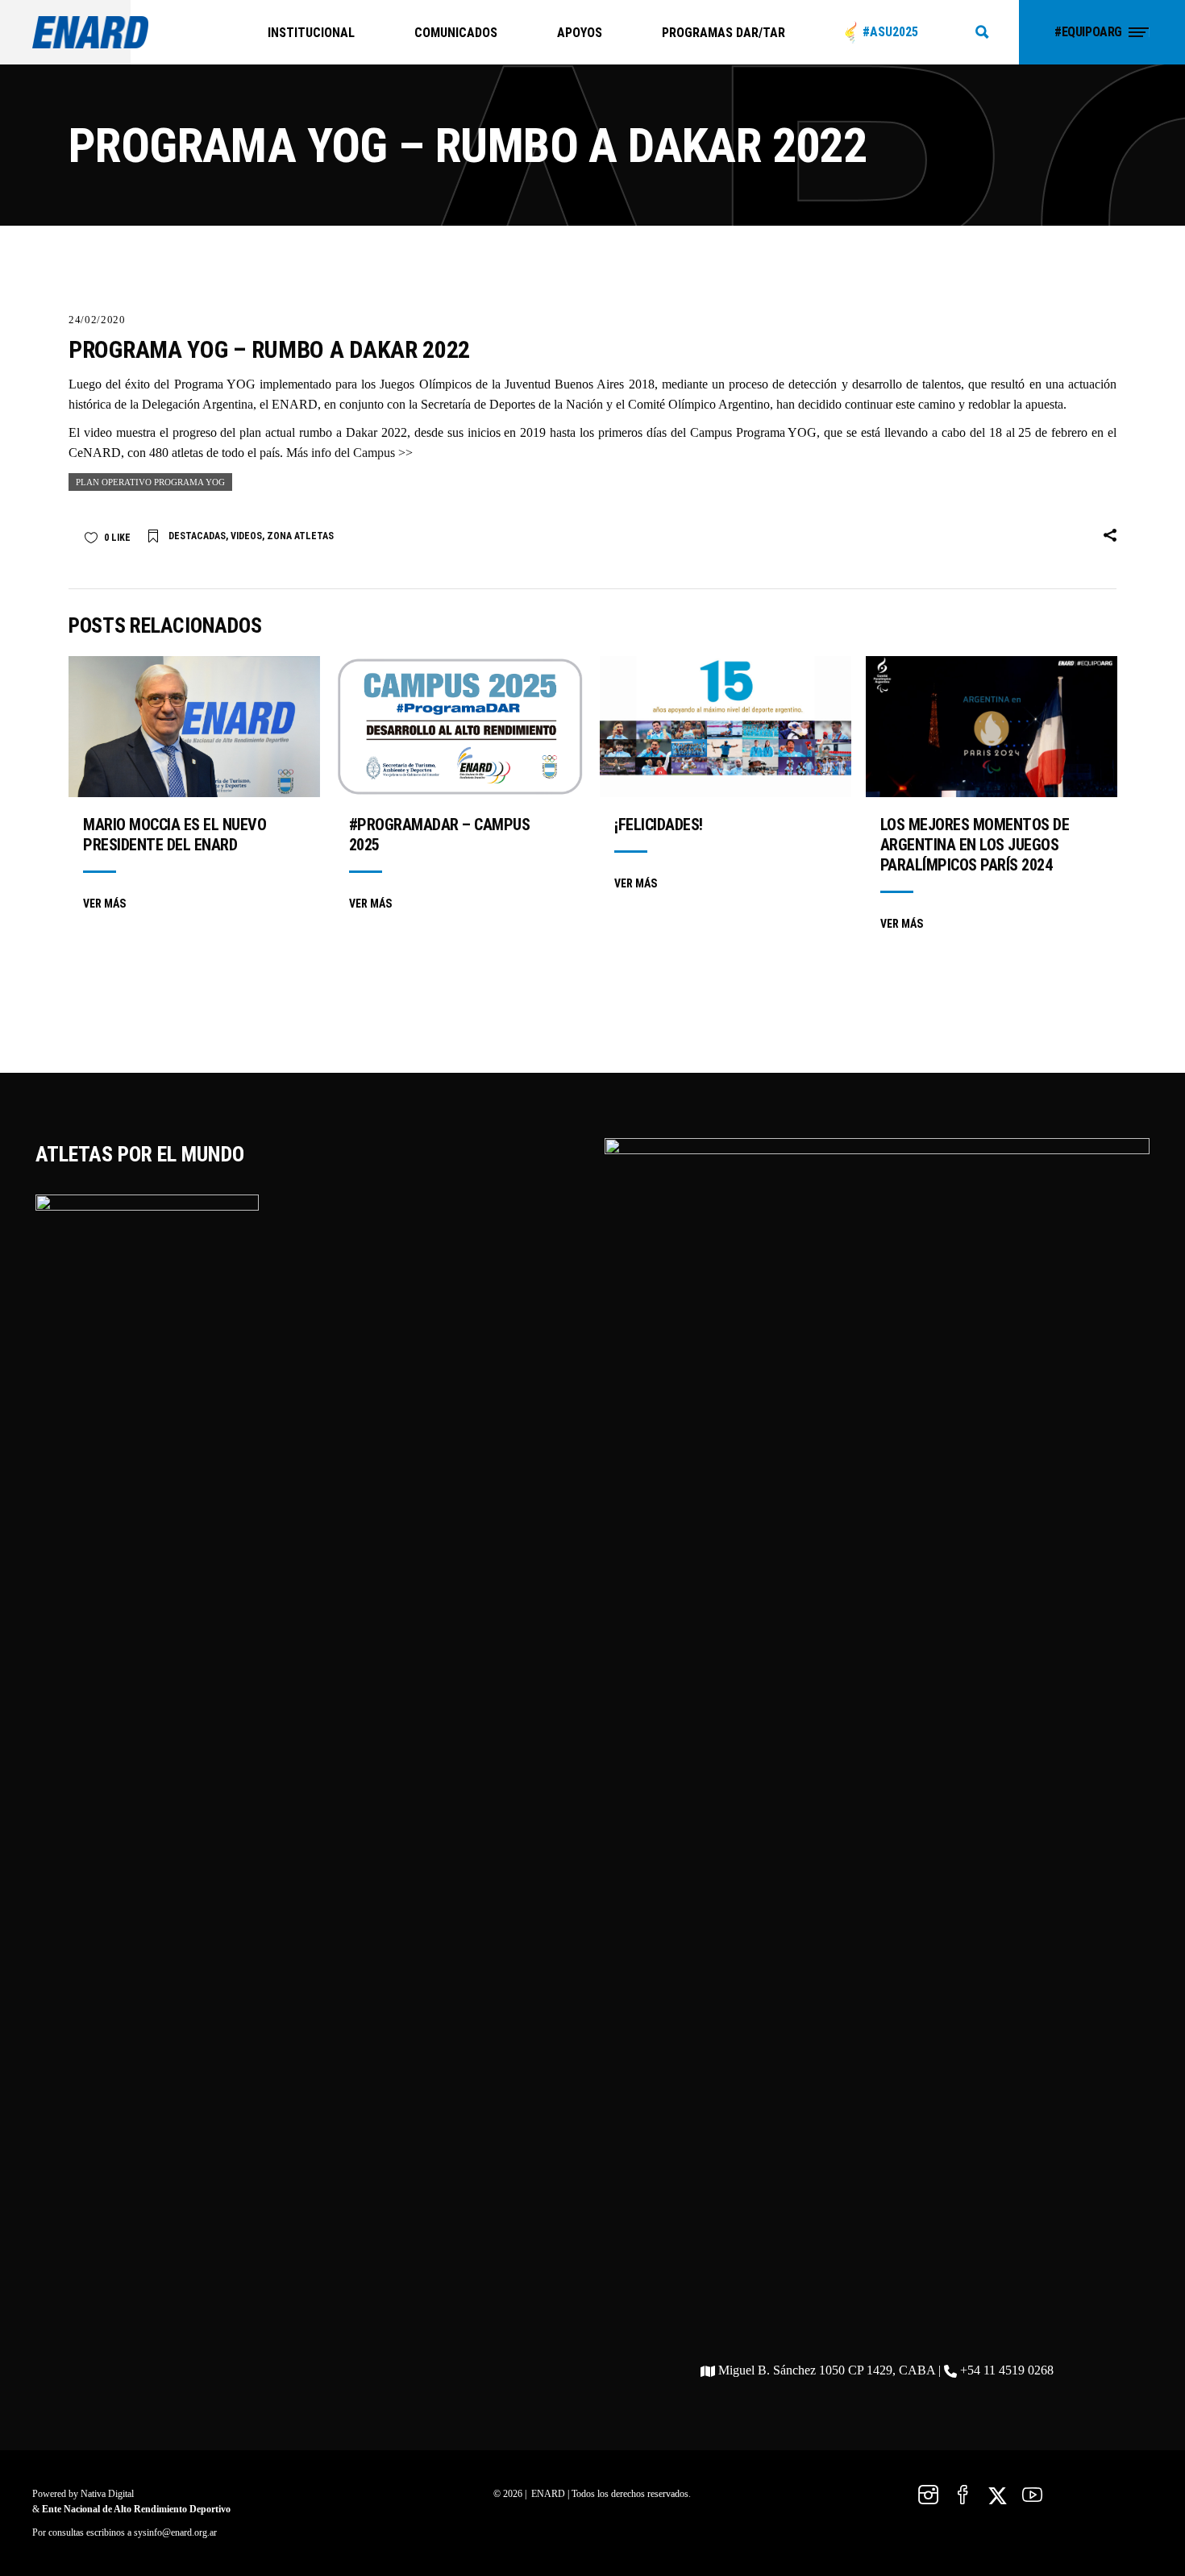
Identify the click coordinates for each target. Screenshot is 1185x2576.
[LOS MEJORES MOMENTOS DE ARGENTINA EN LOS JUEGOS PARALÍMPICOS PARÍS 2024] (992, 727)
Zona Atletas (300, 536)
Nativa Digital (107, 2494)
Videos (246, 536)
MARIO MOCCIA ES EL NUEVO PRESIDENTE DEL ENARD (175, 835)
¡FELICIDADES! (659, 825)
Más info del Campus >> (349, 453)
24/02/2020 (97, 320)
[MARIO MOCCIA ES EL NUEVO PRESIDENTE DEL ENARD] (194, 727)
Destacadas (197, 536)
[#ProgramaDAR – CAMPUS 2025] (460, 727)
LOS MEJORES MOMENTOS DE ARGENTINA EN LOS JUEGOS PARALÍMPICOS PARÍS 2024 (975, 845)
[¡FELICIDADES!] (726, 727)
